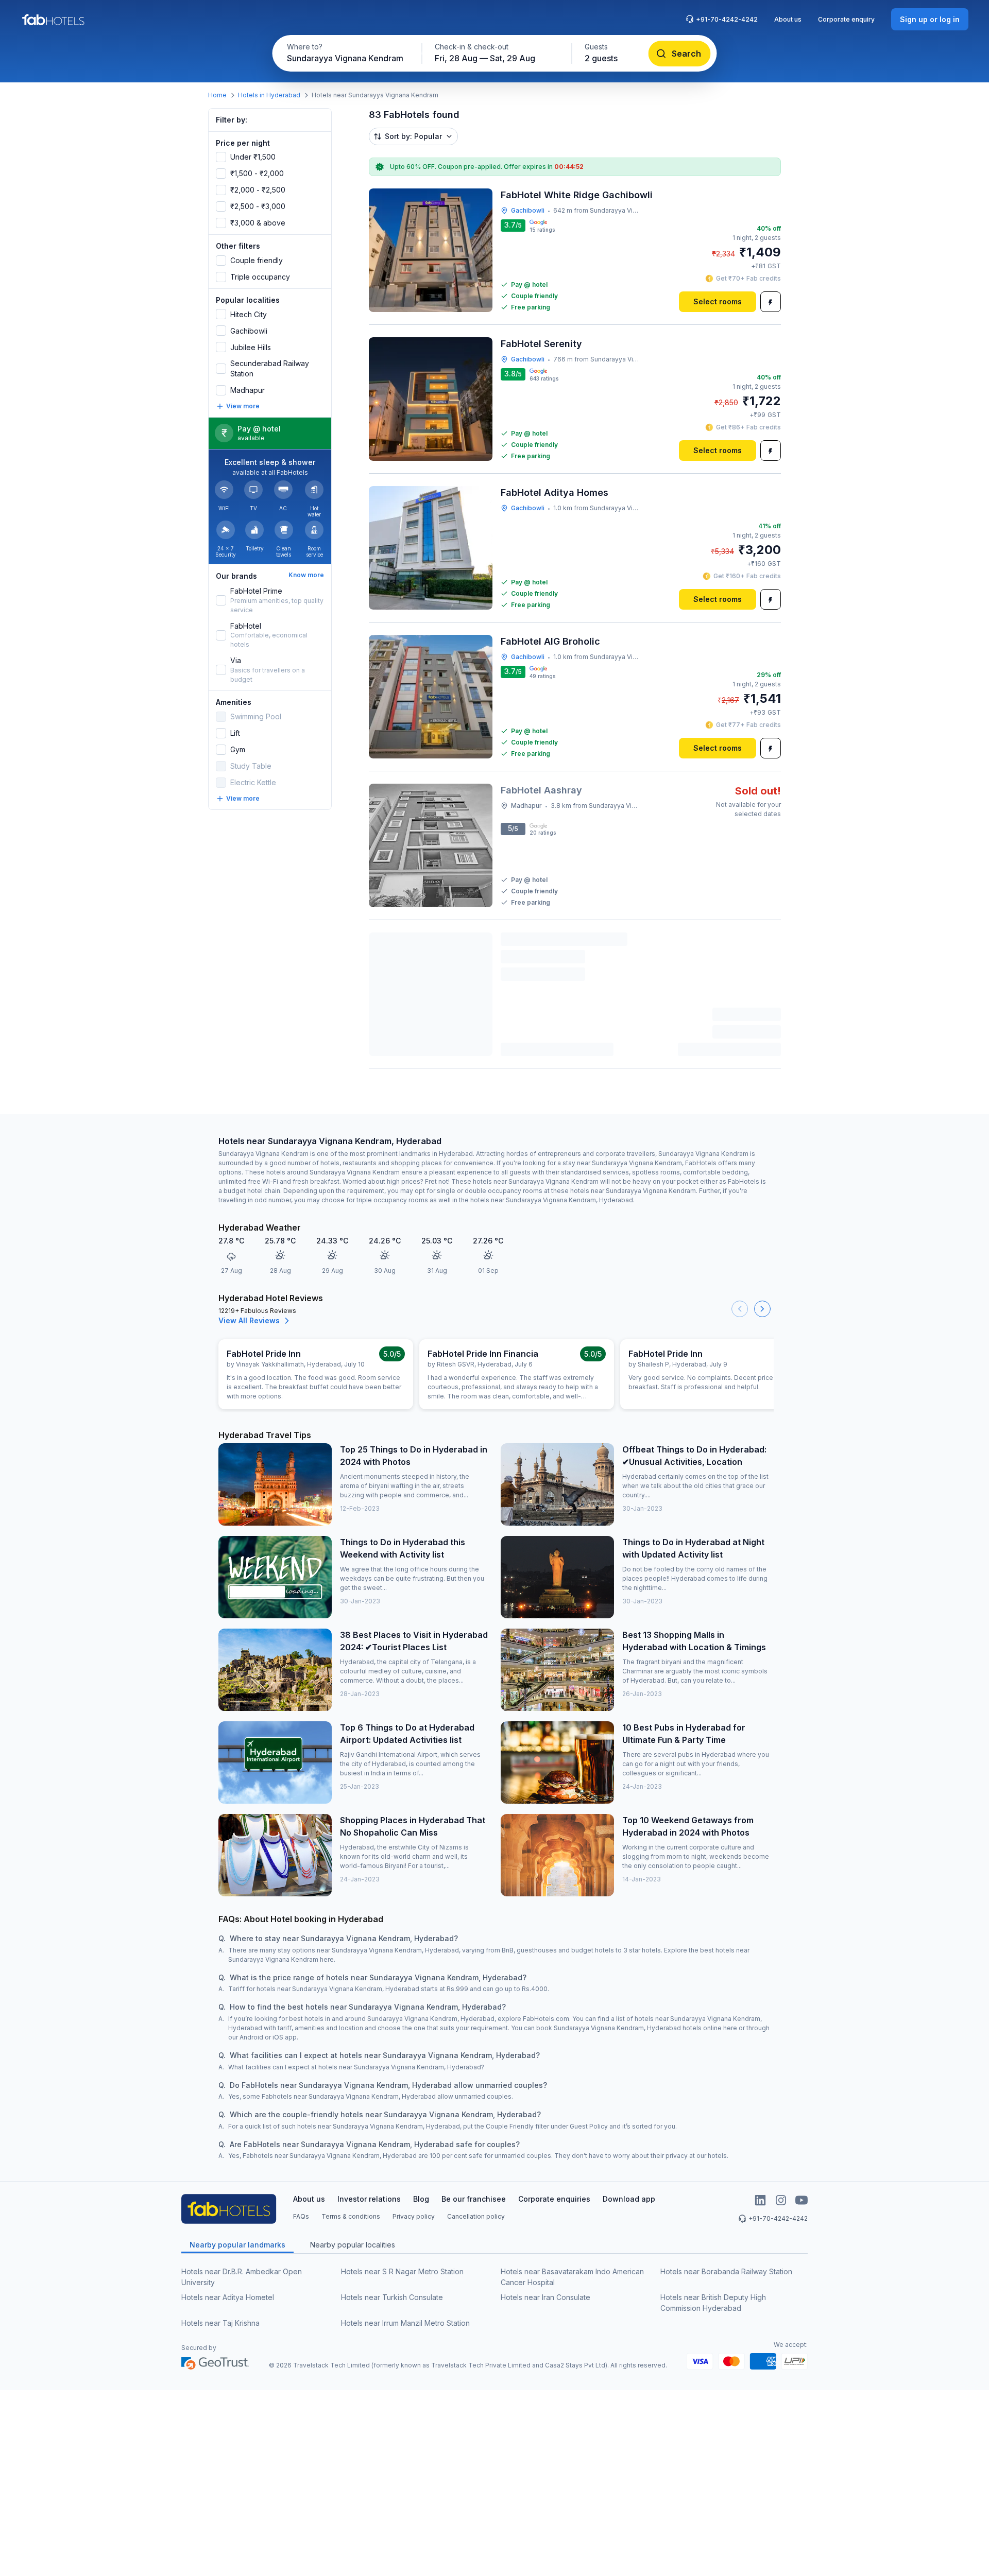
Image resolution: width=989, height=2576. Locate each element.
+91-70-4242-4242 (727, 19)
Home (217, 95)
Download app (629, 2199)
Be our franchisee (474, 2199)
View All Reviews (249, 1320)
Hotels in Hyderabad (269, 95)
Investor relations (369, 2199)
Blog (421, 2199)
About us (788, 19)
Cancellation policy (476, 2216)
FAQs (301, 2216)
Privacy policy (414, 2216)
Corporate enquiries (554, 2199)
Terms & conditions (351, 2216)
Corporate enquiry (846, 19)
